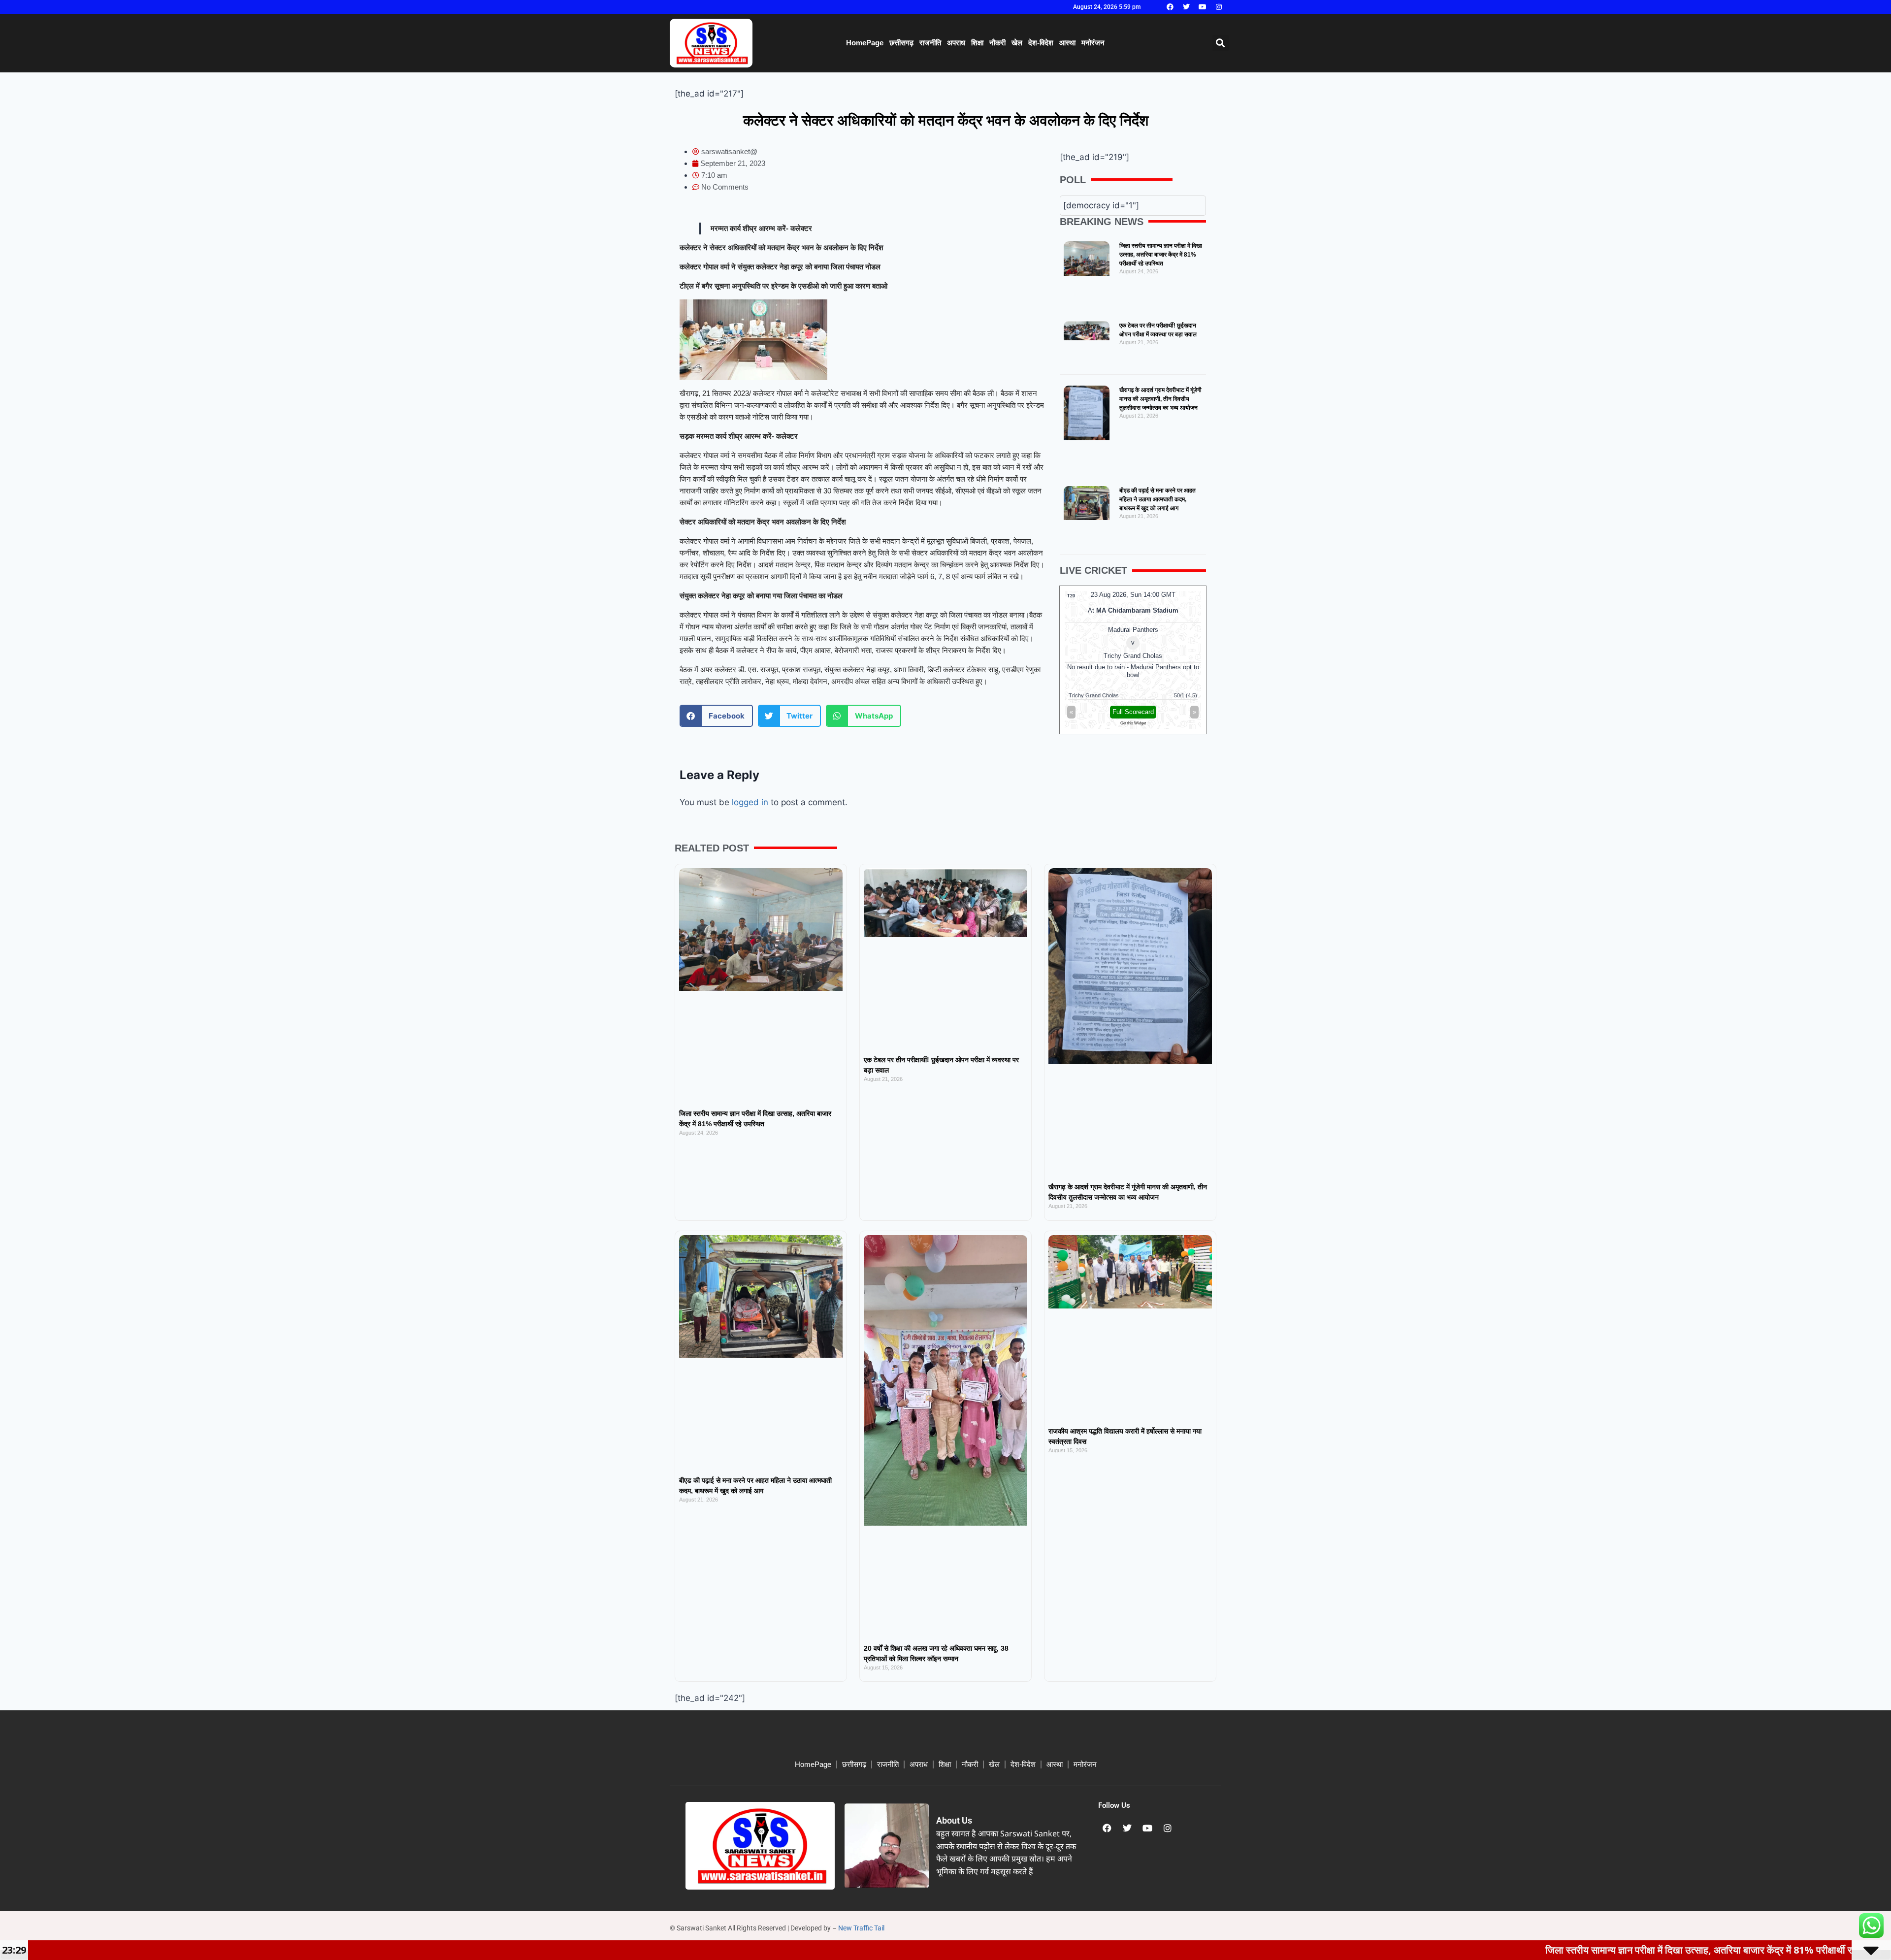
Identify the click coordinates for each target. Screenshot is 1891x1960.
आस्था (1067, 43)
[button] (1221, 43)
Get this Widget (1133, 723)
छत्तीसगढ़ (901, 43)
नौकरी (997, 43)
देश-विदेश (1041, 43)
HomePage (865, 43)
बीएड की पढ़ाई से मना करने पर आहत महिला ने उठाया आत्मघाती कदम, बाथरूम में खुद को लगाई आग (1157, 499)
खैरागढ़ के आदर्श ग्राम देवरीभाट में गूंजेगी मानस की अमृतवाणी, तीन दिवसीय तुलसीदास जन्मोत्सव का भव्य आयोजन (1160, 399)
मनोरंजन (1093, 43)
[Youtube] (1203, 7)
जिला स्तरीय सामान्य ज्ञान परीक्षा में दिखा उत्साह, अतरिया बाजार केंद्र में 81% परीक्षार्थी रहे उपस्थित (1161, 255)
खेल (1017, 43)
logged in (750, 802)
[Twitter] (1186, 7)
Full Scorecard (1133, 712)
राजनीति (930, 43)
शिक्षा (977, 43)
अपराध (956, 43)
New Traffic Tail (861, 1928)
